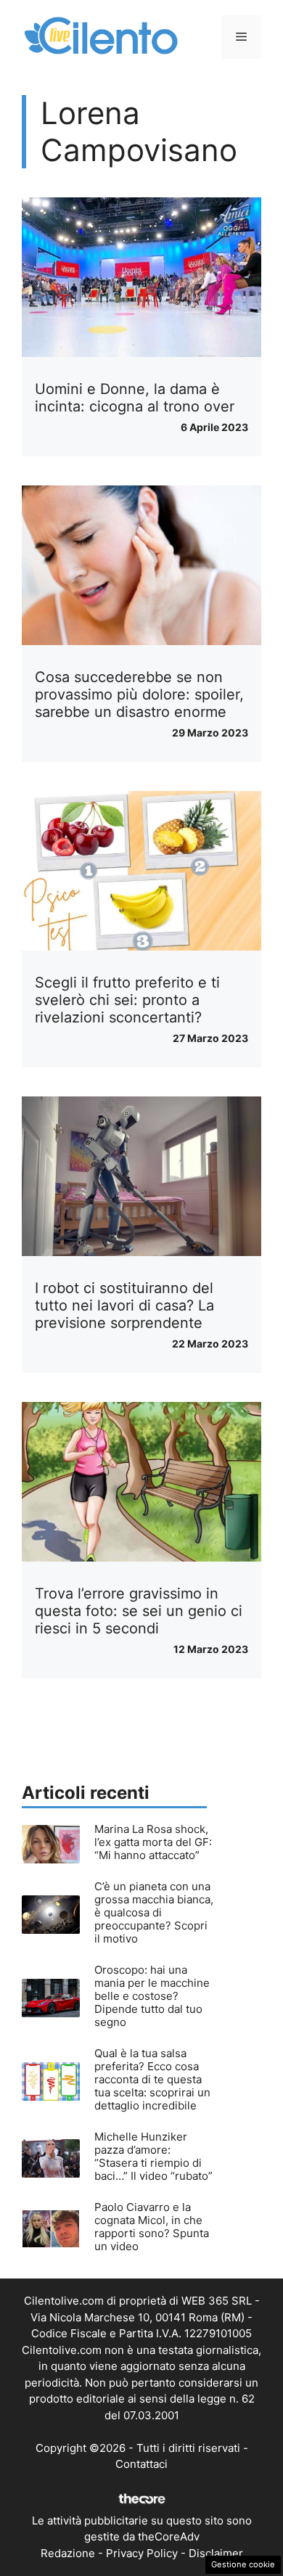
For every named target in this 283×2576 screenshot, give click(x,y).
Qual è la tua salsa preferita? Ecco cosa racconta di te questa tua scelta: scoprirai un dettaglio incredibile (152, 2079)
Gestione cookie (243, 2564)
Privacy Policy (142, 2553)
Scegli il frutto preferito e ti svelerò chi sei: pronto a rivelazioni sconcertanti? (127, 1000)
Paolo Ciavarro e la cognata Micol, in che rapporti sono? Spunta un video (152, 2227)
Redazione (68, 2553)
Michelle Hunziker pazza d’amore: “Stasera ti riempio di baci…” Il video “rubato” (153, 2156)
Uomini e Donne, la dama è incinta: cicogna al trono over (135, 398)
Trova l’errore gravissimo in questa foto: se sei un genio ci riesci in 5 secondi (139, 1611)
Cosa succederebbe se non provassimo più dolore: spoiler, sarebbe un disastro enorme (139, 694)
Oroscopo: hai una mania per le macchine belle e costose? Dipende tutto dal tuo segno (152, 1996)
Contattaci (141, 2464)
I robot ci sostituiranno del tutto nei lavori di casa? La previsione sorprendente (124, 1305)
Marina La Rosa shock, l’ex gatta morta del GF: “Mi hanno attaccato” (153, 1842)
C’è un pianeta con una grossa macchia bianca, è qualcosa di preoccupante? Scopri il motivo (154, 1912)
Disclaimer (216, 2553)
